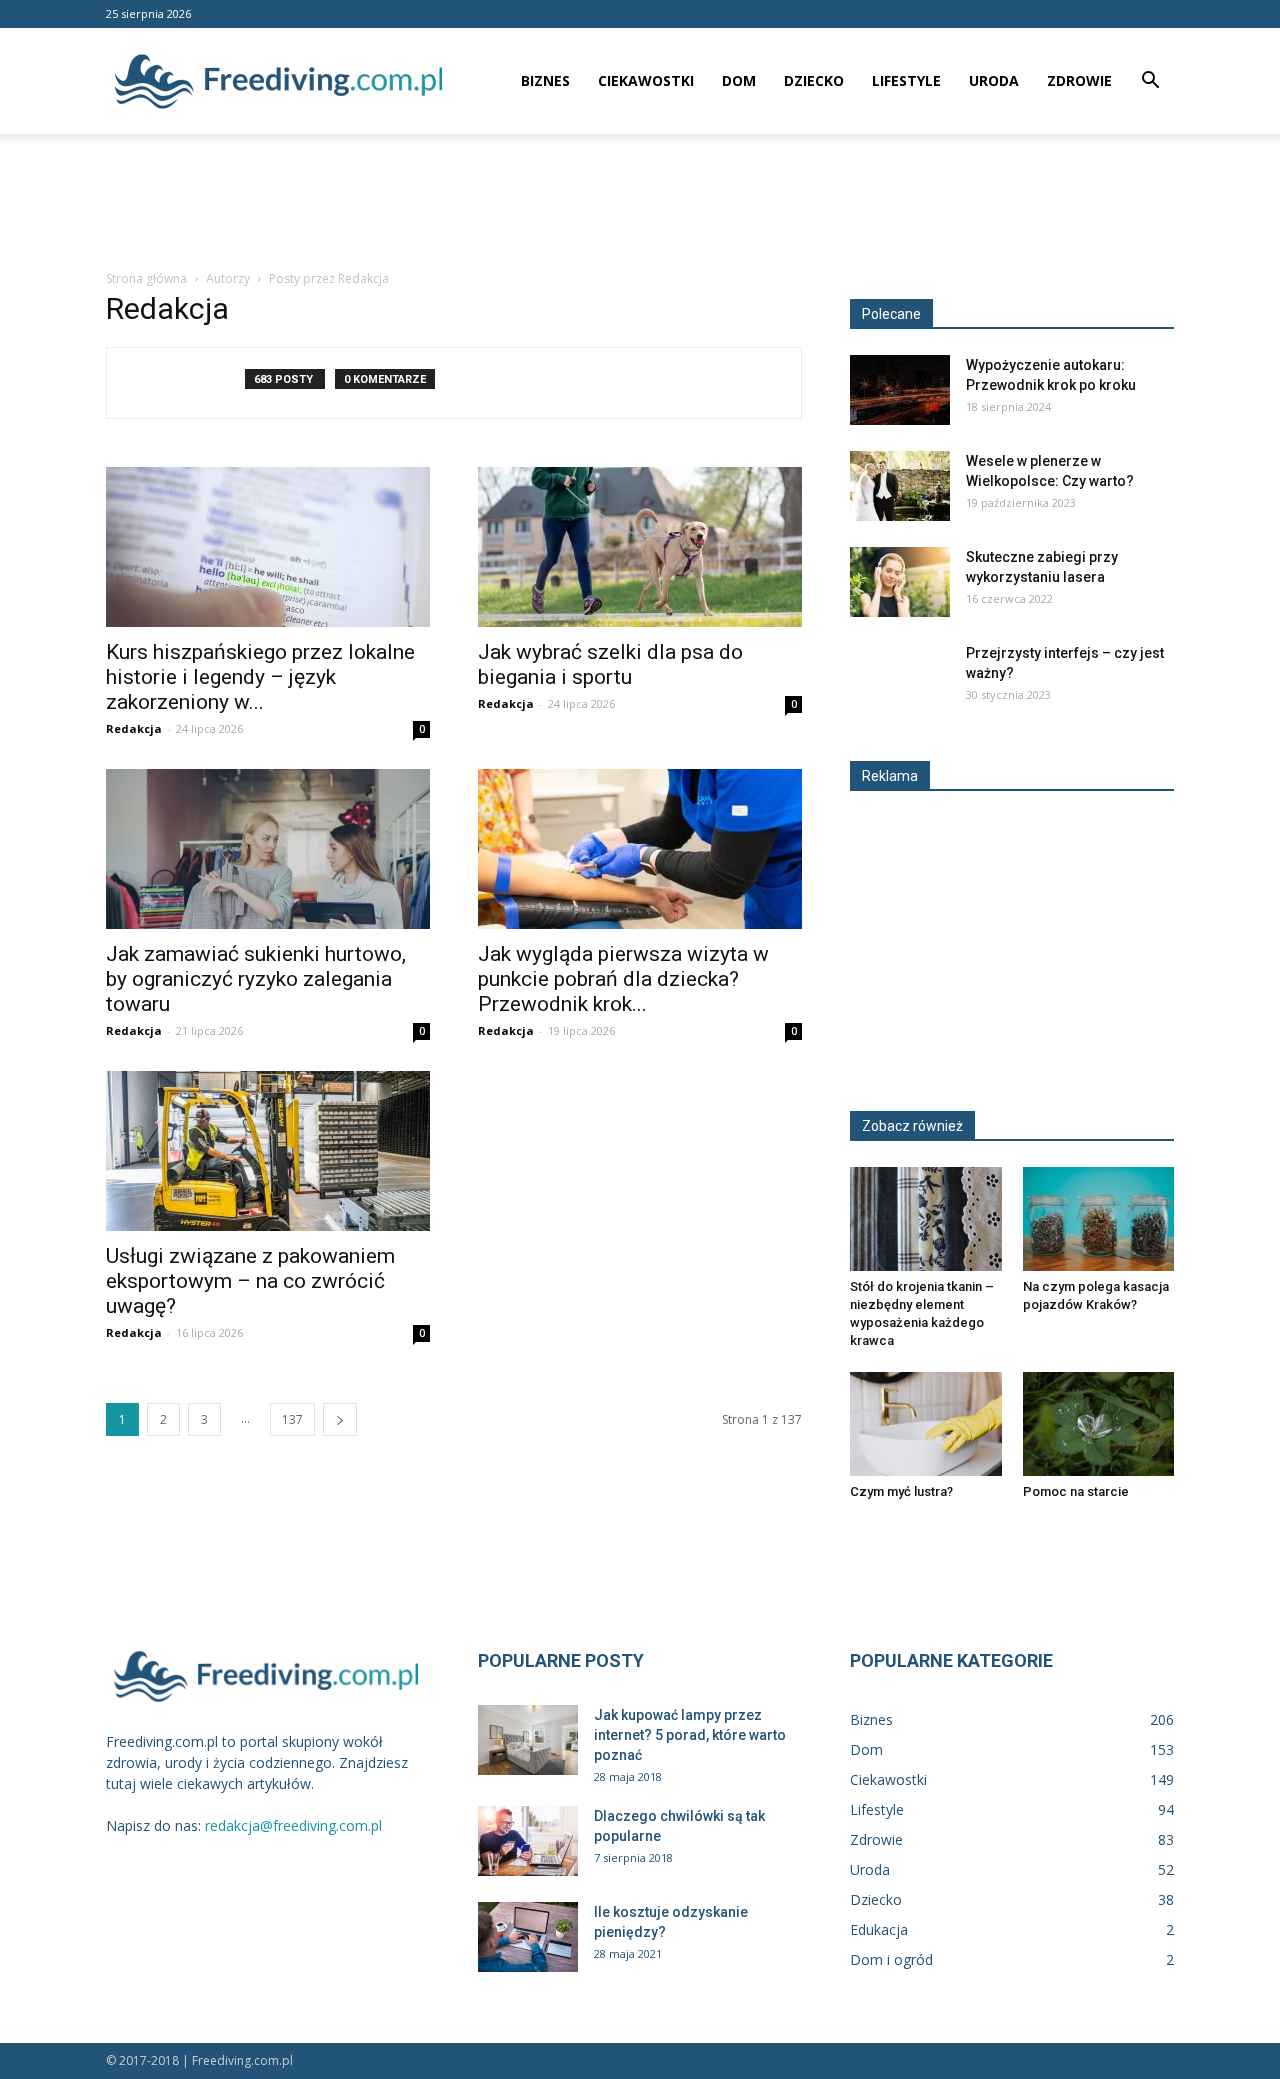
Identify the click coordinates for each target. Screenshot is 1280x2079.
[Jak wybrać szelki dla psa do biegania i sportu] (640, 547)
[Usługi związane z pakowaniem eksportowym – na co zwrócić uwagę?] (268, 1151)
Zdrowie (1079, 80)
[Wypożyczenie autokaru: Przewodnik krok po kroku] (900, 390)
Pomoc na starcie (1076, 1491)
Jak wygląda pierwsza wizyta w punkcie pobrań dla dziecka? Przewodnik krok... (623, 979)
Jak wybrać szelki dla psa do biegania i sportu (610, 664)
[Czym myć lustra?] (926, 1424)
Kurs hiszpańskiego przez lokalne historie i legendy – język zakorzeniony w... (260, 677)
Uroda (994, 80)
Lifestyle (906, 80)
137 (292, 1419)
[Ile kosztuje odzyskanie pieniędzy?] (528, 1937)
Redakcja (134, 728)
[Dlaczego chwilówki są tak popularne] (528, 1841)
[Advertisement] (640, 203)
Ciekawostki (646, 80)
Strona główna (146, 278)
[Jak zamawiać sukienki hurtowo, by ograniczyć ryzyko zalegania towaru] (268, 849)
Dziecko (814, 80)
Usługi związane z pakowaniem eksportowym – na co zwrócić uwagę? (250, 1281)
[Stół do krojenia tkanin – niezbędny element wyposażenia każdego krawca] (926, 1219)
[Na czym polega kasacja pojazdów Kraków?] (1099, 1219)
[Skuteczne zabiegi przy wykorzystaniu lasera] (900, 582)
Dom (739, 80)
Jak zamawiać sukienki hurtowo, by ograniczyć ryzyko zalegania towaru (256, 979)
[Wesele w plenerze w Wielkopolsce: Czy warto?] (900, 486)
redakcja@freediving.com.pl (293, 1825)
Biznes (545, 80)
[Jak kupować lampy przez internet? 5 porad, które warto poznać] (528, 1740)
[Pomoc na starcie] (1099, 1424)
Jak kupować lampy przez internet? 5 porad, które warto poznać (690, 1735)
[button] (1150, 82)
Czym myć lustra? (901, 1491)
